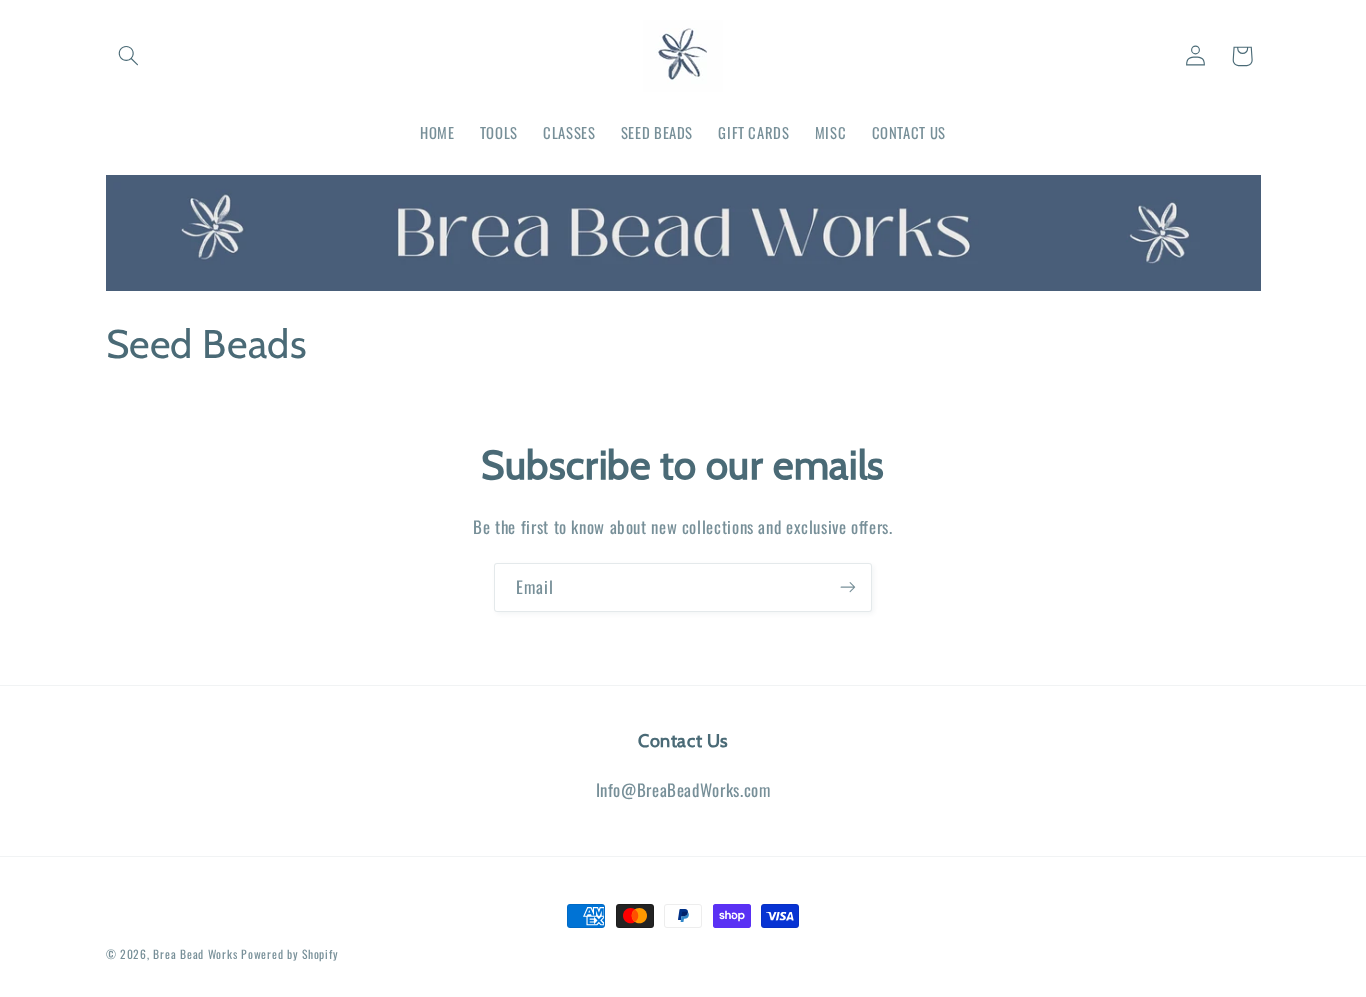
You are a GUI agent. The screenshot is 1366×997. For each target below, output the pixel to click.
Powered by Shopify (289, 953)
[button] (129, 56)
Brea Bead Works (195, 953)
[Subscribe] (848, 587)
